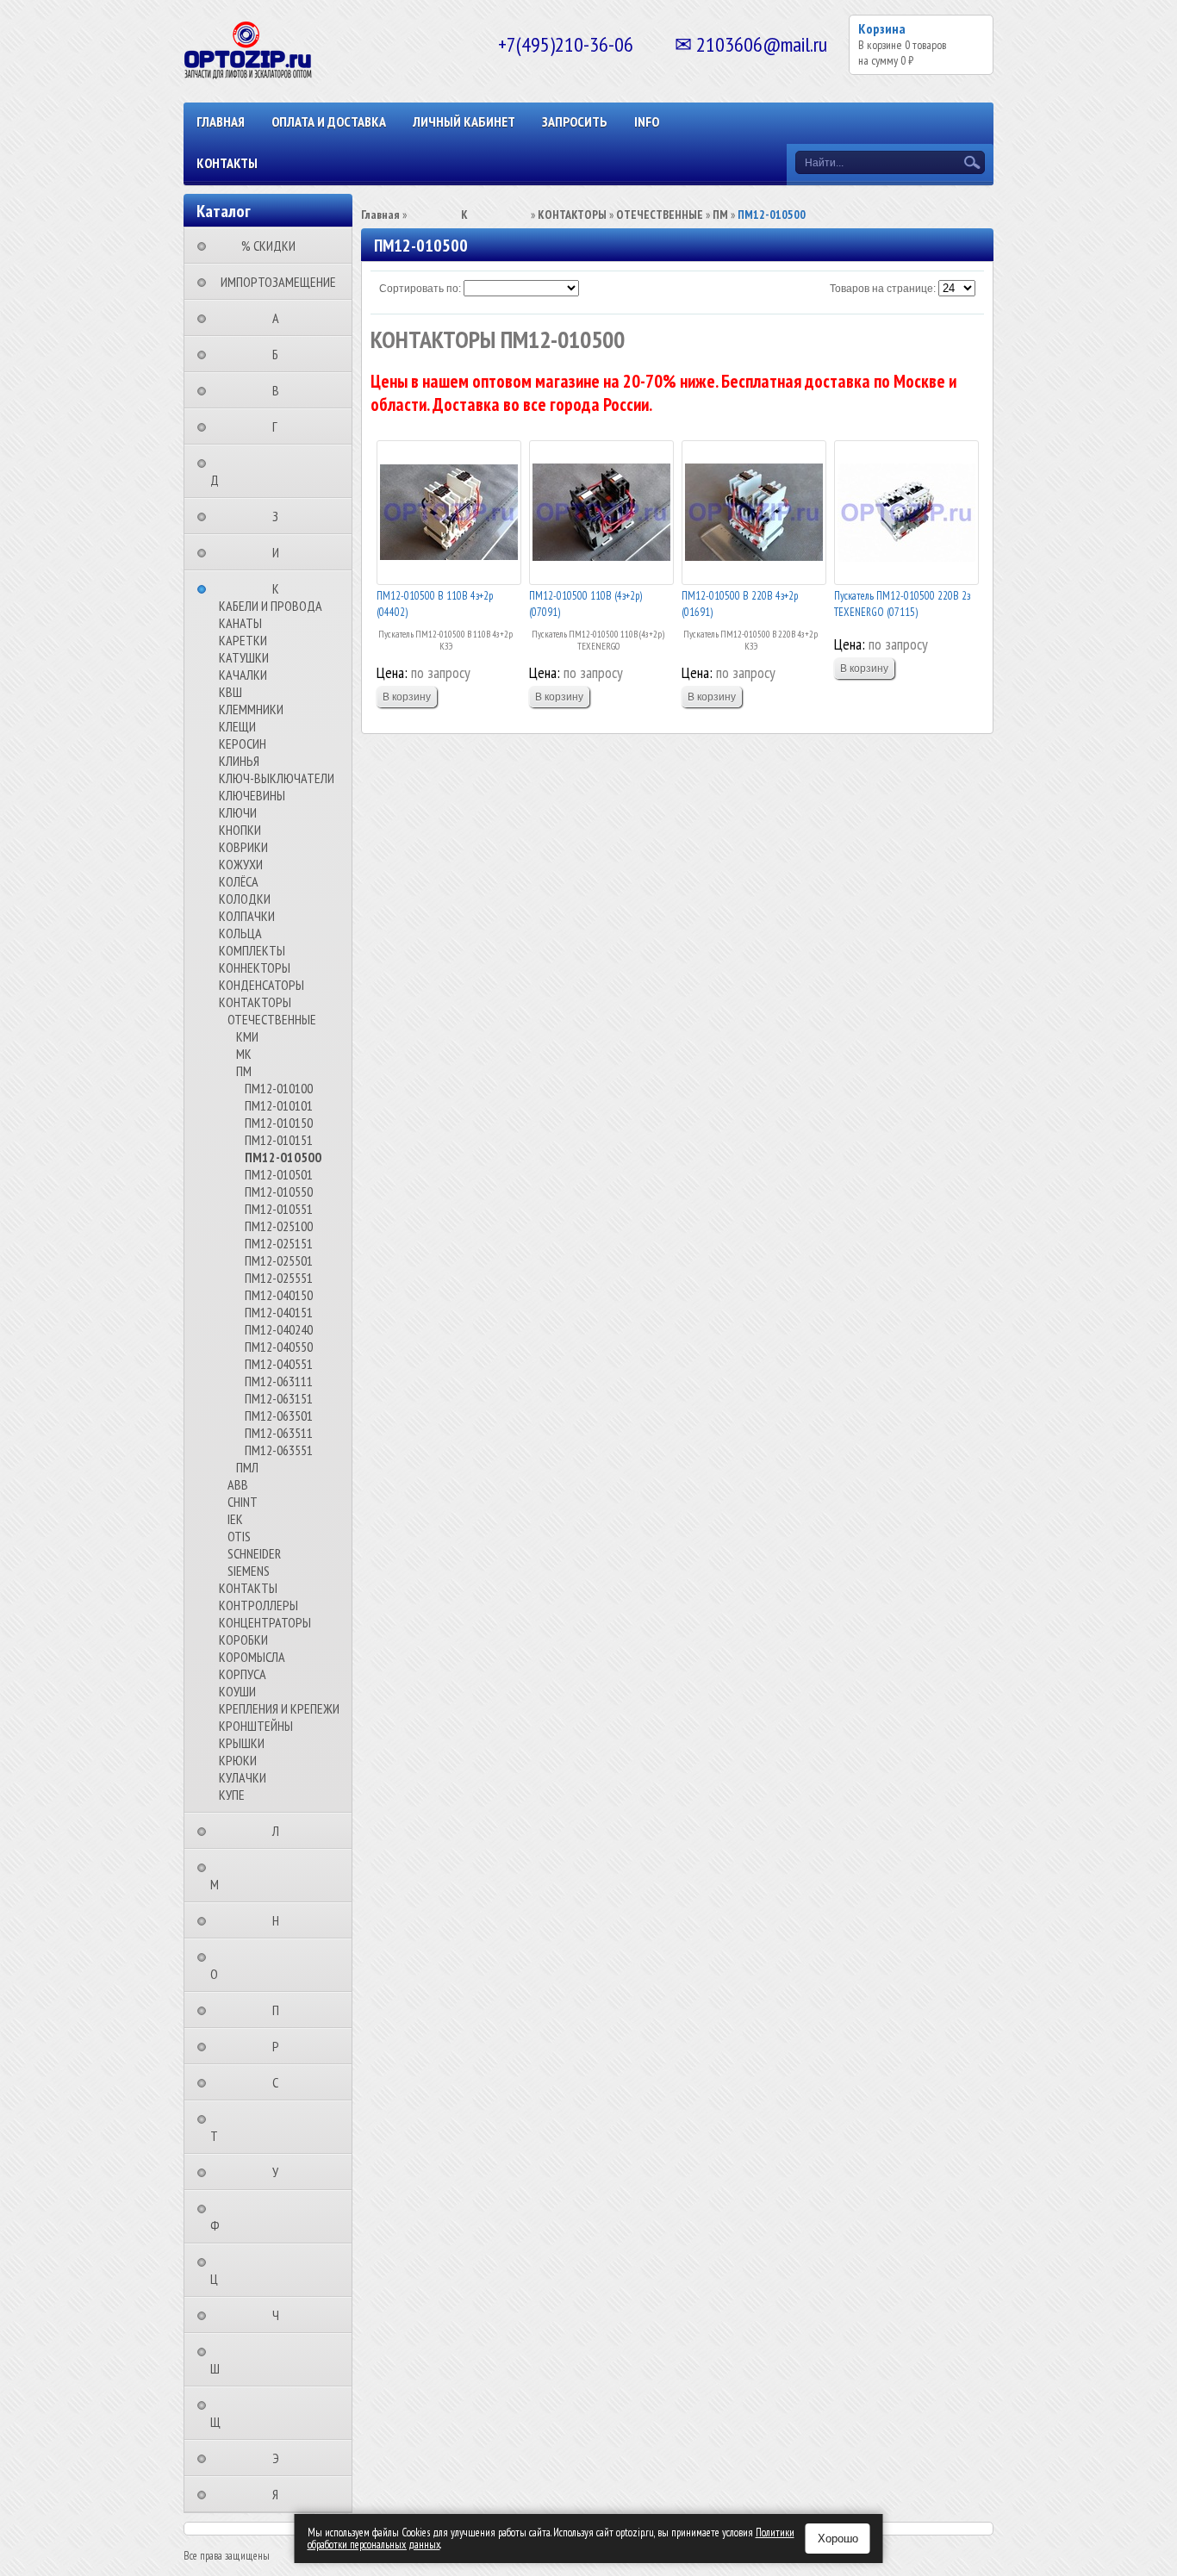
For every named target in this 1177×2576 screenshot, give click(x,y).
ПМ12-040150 (279, 1295)
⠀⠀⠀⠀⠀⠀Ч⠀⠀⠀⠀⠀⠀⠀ (281, 2315)
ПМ (244, 1071)
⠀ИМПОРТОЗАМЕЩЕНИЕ (273, 282)
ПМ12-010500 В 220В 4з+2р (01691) (740, 604)
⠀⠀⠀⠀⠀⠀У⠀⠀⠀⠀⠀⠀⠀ (280, 2172)
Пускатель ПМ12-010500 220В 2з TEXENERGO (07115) (902, 604)
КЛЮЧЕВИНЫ (252, 795)
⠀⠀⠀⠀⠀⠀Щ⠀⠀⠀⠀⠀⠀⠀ (252, 2413)
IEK (235, 1519)
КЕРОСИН (243, 744)
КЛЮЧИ (238, 812)
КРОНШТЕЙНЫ (256, 1726)
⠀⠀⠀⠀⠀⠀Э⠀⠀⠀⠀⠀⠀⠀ (281, 2458)
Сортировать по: (420, 289)
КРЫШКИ (242, 1743)
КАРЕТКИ (243, 640)
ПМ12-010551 (279, 1209)
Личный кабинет (464, 121)
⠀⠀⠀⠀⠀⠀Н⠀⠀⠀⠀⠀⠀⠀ (281, 1920)
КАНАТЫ (240, 623)
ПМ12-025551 (279, 1278)
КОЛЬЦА (240, 933)
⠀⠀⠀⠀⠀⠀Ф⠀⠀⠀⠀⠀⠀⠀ (251, 2217)
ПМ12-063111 (279, 1381)
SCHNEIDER (254, 1553)
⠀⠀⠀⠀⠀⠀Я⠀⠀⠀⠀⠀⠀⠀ (280, 2494)
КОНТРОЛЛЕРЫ (258, 1605)
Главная (221, 121)
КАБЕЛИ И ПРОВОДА (271, 606)
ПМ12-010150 (279, 1123)
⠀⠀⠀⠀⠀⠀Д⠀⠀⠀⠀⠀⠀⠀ (251, 471)
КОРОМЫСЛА (252, 1657)
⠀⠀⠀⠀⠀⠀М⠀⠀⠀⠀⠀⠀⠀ (251, 1876)
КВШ (230, 692)
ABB (238, 1484)
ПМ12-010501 (279, 1174)
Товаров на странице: (883, 289)
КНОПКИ (240, 830)
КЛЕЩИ (237, 726)
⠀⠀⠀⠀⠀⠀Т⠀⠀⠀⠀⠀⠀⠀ (250, 2127)
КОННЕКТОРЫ (255, 968)
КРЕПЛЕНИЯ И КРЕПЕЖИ (279, 1708)
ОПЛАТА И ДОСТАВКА (329, 121)
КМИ (247, 1036)
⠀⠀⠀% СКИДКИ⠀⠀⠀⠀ (274, 246)
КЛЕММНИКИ (251, 709)
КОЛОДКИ (245, 899)
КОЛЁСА (239, 881)
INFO (647, 121)
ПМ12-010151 (279, 1140)
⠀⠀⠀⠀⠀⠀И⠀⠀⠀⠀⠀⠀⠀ (281, 552)
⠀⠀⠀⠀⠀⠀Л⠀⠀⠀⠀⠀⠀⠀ (281, 1831)
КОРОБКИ (243, 1640)
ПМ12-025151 (279, 1243)
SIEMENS (249, 1571)
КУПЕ (232, 1795)
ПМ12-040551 (279, 1364)
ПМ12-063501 (279, 1416)
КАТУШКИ (244, 657)
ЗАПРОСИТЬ (575, 121)
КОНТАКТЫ (227, 163)
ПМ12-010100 (279, 1088)
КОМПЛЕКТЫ (252, 950)
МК (244, 1054)
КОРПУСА (243, 1674)
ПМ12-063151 (279, 1398)
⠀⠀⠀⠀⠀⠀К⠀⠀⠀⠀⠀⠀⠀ (281, 588)
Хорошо (838, 2539)
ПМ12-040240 (279, 1329)
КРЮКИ (238, 1760)
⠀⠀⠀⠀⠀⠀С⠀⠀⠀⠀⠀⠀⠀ (280, 2082)
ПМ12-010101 (279, 1105)
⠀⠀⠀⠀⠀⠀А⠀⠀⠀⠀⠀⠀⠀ (281, 318)
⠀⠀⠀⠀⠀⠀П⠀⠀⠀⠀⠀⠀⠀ (281, 2010)
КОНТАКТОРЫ (255, 1002)
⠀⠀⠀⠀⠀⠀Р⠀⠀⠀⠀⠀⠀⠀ (281, 2046)
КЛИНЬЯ (239, 761)
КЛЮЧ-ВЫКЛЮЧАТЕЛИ (277, 778)
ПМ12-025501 (279, 1260)
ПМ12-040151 (279, 1312)
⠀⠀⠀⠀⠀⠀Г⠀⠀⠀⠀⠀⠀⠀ (280, 426)
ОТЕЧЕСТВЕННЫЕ (272, 1019)
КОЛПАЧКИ (247, 916)
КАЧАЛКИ (243, 675)
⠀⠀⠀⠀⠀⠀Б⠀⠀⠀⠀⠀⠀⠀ (280, 354)
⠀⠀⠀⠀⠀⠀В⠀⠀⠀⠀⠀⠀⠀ (281, 390)
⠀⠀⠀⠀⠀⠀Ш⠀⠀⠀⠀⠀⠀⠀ (251, 2360)
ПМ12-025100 (279, 1226)
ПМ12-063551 (279, 1450)
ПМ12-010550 (279, 1192)
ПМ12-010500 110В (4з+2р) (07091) (585, 604)
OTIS (239, 1536)
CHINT (243, 1502)
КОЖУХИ (241, 864)
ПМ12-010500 (283, 1157)
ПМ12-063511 (279, 1433)
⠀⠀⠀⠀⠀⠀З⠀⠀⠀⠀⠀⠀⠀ (280, 516)
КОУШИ (237, 1691)
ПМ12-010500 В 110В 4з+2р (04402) (435, 604)
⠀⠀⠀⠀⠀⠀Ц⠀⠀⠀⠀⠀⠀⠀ (250, 2270)
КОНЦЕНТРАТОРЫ (265, 1622)
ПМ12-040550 (279, 1347)
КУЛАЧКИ (243, 1777)
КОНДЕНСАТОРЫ (262, 985)
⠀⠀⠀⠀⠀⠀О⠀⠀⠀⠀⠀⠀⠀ (250, 1965)
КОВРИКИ (243, 847)
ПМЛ (247, 1467)
